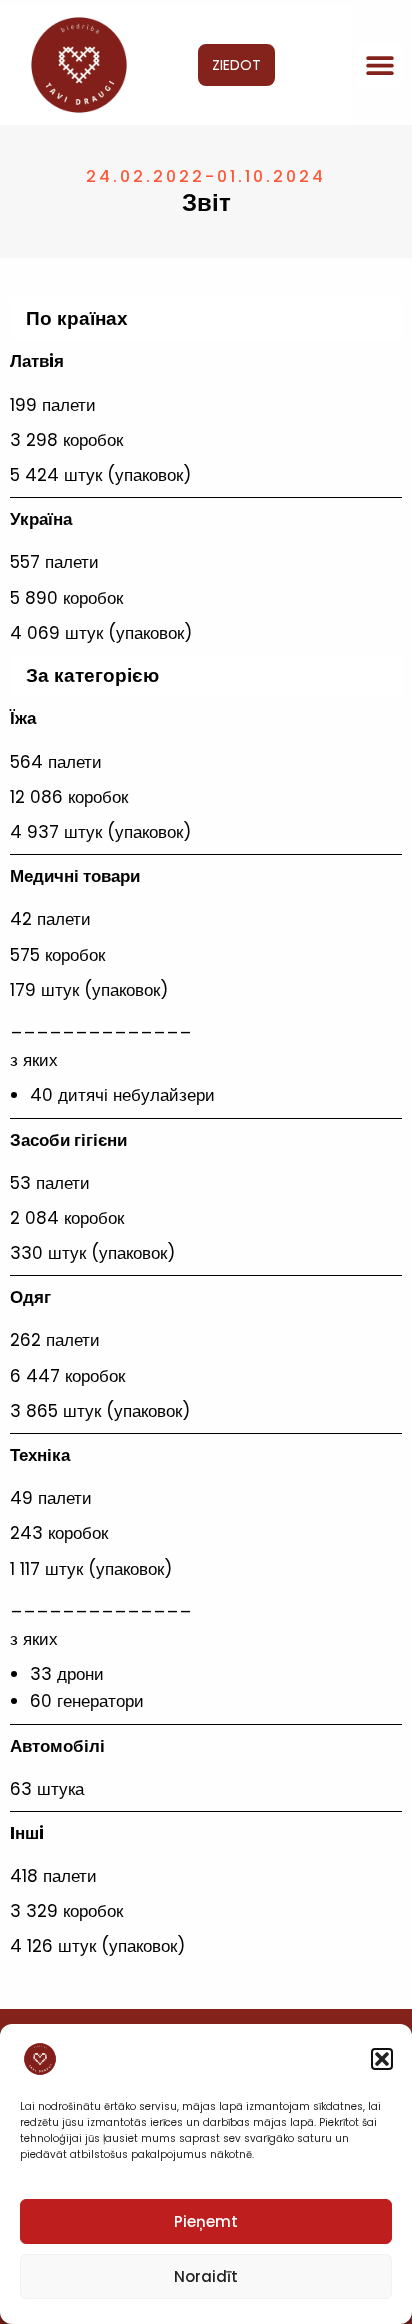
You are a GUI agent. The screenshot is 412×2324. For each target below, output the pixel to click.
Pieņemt (206, 2221)
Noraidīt (206, 2276)
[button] (382, 2059)
